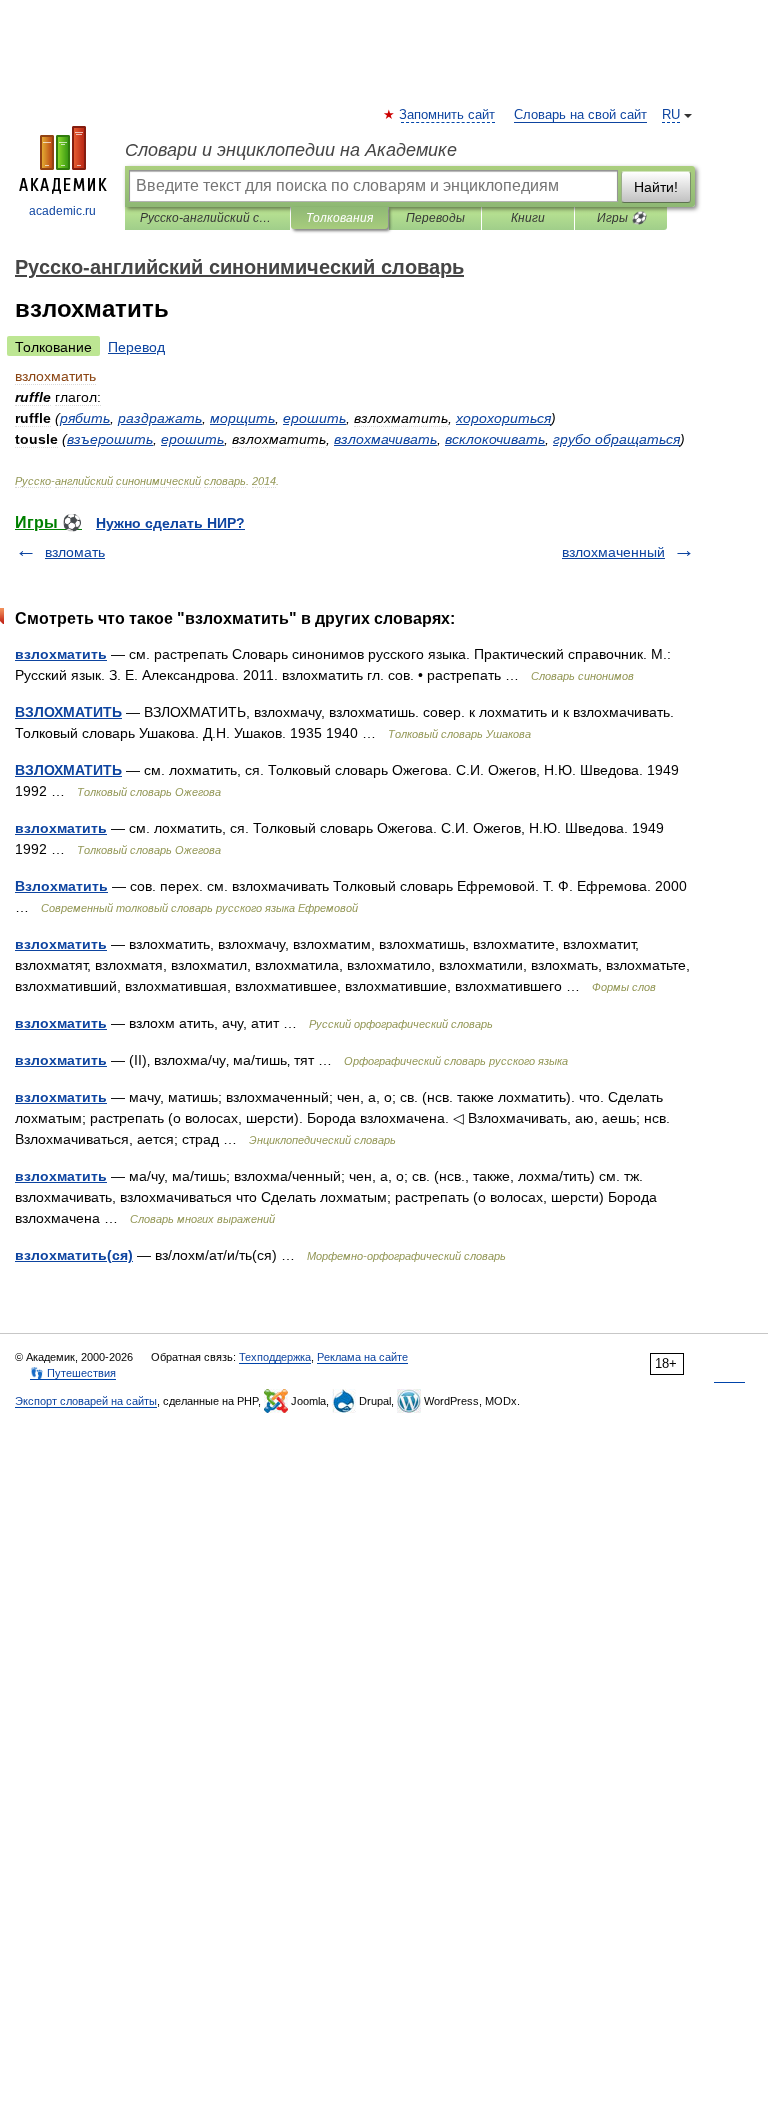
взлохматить (61, 654)
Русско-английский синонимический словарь (207, 218)
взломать (75, 552)
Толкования (339, 218)
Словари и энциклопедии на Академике (291, 150)
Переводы (435, 218)
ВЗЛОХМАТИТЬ (68, 712)
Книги (528, 218)
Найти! (656, 187)
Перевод (136, 347)
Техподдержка (275, 1357)
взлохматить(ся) (74, 1255)
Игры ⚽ (621, 218)
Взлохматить (61, 886)
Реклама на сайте (362, 1357)
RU (671, 115)
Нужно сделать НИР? (170, 523)
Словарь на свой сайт (580, 115)
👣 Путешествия (73, 1373)
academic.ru (62, 211)
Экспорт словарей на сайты (86, 1401)
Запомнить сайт (448, 115)
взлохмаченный (613, 552)
